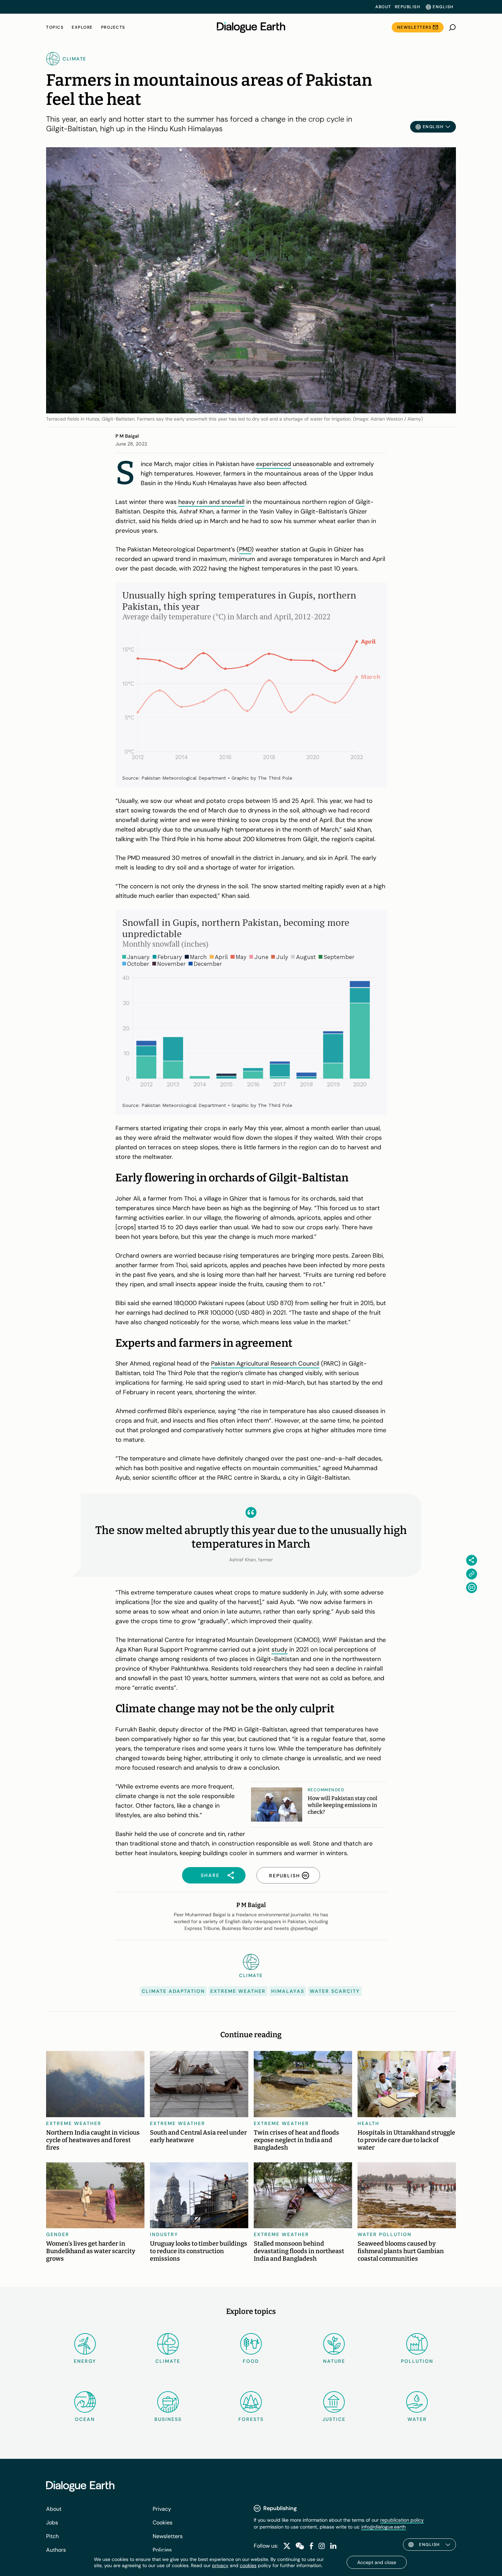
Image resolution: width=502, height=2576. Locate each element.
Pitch (52, 2536)
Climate (168, 2361)
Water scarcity (335, 1991)
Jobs (52, 2523)
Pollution (417, 2361)
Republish (408, 7)
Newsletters (414, 27)
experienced (274, 464)
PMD (245, 549)
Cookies (163, 2523)
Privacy (162, 2509)
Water (417, 2419)
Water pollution (385, 2234)
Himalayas (288, 1991)
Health (368, 2123)
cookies (248, 2565)
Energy (85, 2361)
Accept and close (377, 2562)
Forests (251, 2419)
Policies (162, 2550)
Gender (58, 2234)
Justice (334, 2419)
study (280, 1649)
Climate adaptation (173, 1991)
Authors (56, 2550)
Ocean (85, 2419)
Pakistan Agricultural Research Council (265, 1364)
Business (168, 2419)
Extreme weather (238, 1991)
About (383, 7)
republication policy (402, 2520)
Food (251, 2361)
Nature (334, 2361)
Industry (164, 2234)
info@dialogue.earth (384, 2527)
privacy (220, 2565)
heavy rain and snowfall (211, 502)
